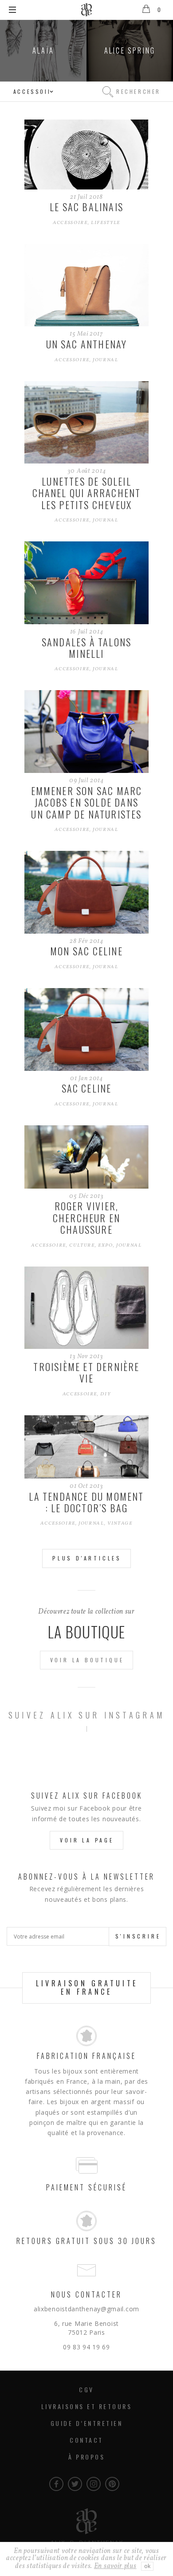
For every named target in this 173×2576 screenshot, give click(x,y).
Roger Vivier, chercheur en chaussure (86, 1218)
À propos (86, 2457)
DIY (105, 1394)
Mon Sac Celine (86, 951)
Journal (106, 360)
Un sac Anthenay (87, 344)
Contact (86, 2440)
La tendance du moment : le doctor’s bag (86, 1502)
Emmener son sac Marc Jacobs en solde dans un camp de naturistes (87, 802)
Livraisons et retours (87, 2406)
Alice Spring (130, 50)
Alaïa (43, 50)
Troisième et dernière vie (86, 1372)
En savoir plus (115, 2566)
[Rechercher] (108, 92)
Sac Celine (87, 1088)
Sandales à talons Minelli (86, 648)
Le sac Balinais (86, 207)
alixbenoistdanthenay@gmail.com (86, 2309)
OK (147, 2566)
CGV (86, 2389)
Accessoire (70, 223)
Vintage (120, 1524)
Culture (82, 1246)
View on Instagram (91, 1753)
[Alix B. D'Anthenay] (86, 10)
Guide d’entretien (87, 2423)
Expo (106, 1246)
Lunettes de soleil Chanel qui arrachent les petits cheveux (87, 493)
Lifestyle (106, 223)
